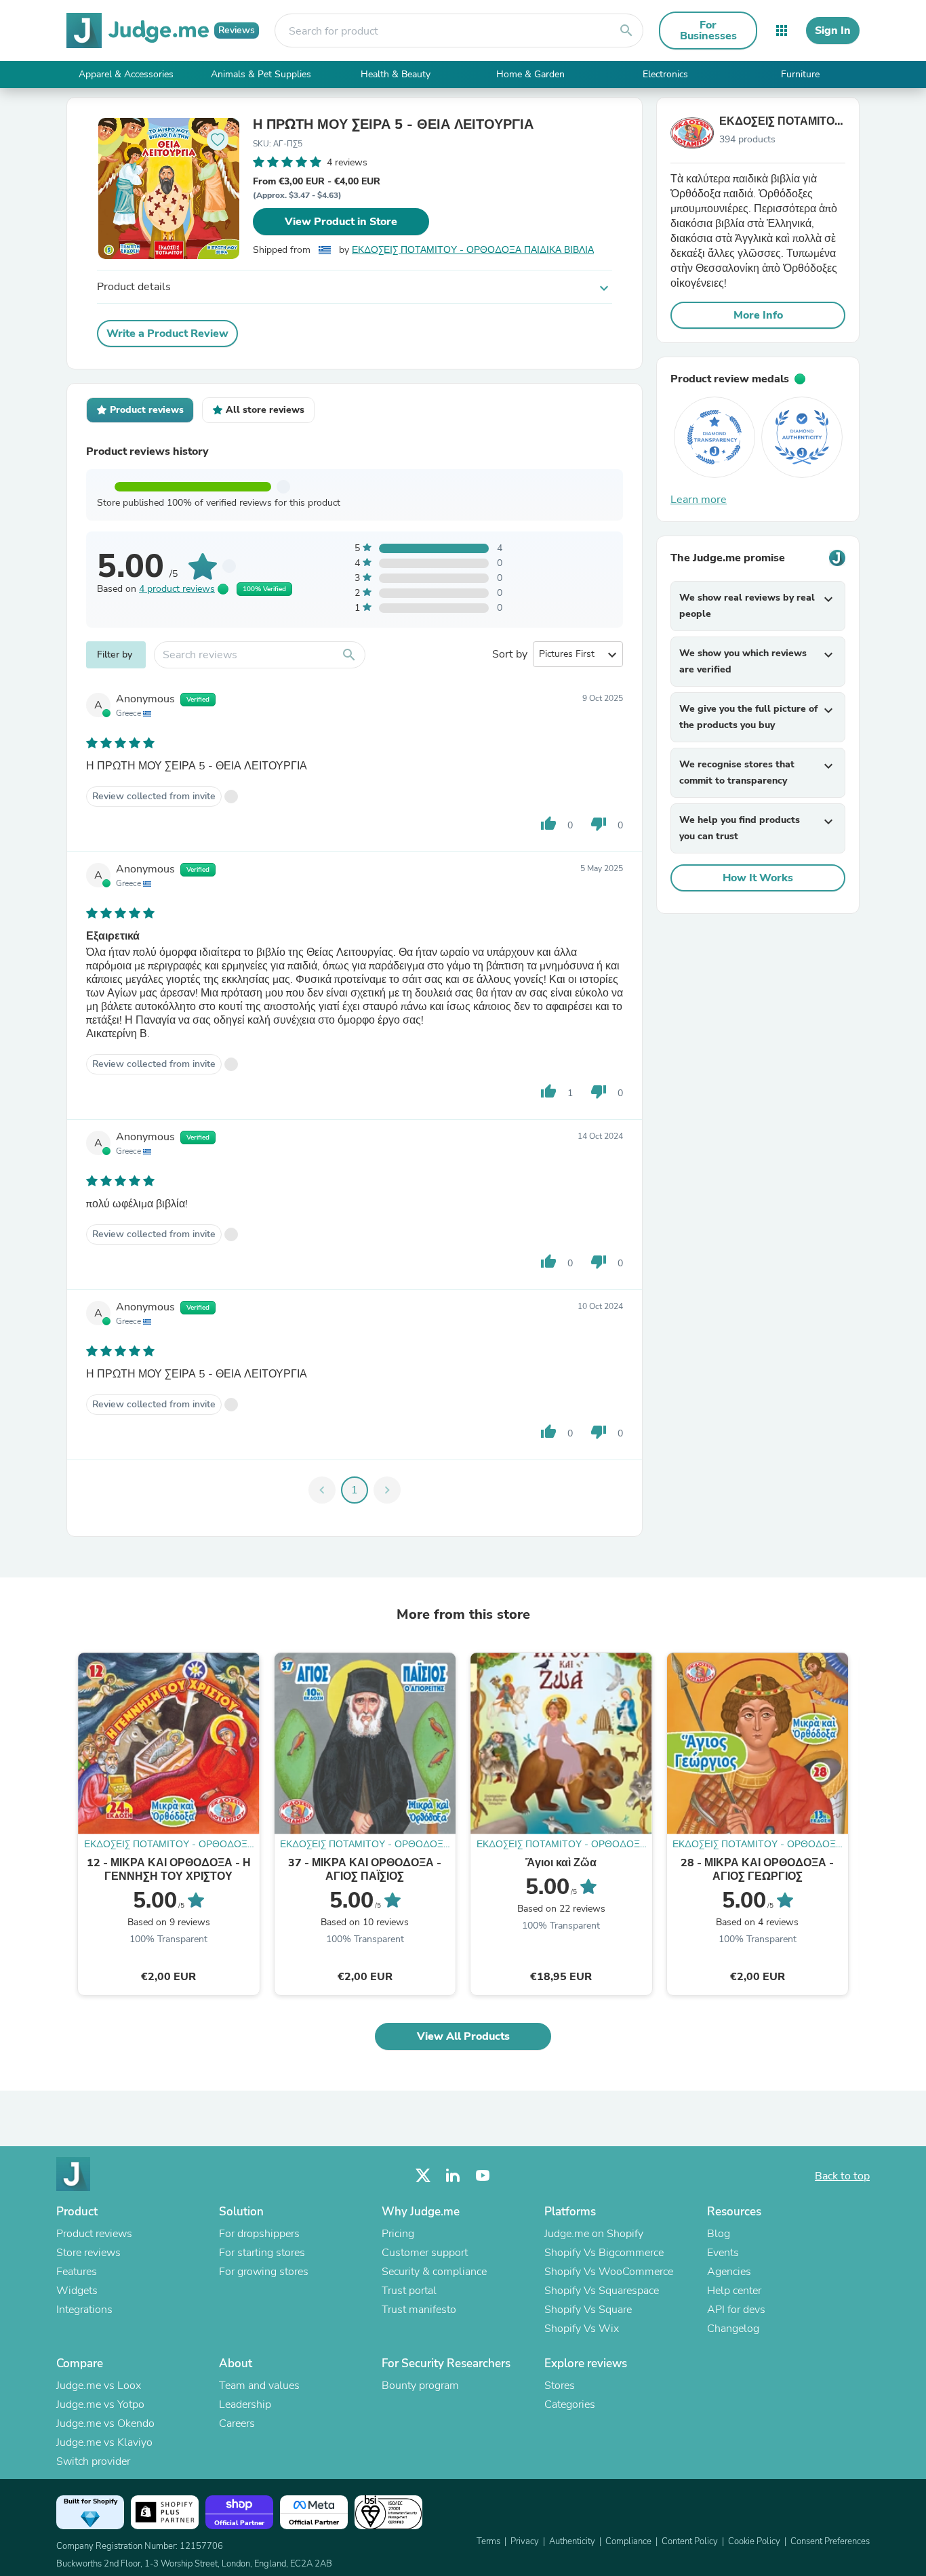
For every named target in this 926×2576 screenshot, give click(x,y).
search (626, 31)
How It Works (758, 878)
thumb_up (548, 824)
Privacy (525, 2541)
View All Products (463, 2036)
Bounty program (420, 2386)
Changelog (733, 2329)
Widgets (77, 2291)
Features (77, 2272)
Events (723, 2253)
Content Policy (690, 2541)
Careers (237, 2423)
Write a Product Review (167, 334)
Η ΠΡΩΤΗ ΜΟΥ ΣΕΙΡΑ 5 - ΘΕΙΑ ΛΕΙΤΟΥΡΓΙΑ (393, 125)
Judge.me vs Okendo (105, 2423)
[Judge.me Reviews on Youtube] (483, 2176)
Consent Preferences (830, 2541)
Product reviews (94, 2234)
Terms (488, 2541)
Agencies (729, 2272)
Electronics (665, 74)
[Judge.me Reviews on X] (423, 2176)
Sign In (833, 31)
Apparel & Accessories (126, 74)
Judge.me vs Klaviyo (104, 2442)
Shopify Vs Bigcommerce (604, 2253)
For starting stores (262, 2253)
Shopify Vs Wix (582, 2329)
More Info (758, 315)
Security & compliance (434, 2272)
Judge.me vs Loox (99, 2386)
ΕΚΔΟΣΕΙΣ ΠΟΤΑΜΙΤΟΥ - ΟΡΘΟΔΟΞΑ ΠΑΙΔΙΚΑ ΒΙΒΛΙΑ (473, 250)
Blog (719, 2234)
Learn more (699, 500)
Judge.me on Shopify (594, 2234)
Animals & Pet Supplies (261, 74)
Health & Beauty (396, 74)
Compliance (628, 2541)
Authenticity (572, 2541)
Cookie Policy (754, 2541)
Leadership (245, 2404)
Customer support (425, 2253)
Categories (570, 2404)
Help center (734, 2291)
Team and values (259, 2386)
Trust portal (409, 2291)
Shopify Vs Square (588, 2310)
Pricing (398, 2234)
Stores (560, 2386)
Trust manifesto (419, 2310)
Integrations (84, 2310)
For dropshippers (259, 2234)
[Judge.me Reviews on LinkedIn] (453, 2176)
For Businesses (708, 31)
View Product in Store (341, 222)
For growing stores (264, 2272)
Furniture (800, 74)
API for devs (736, 2310)
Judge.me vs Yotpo (100, 2404)
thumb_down (599, 824)
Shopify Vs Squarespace (602, 2291)
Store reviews (88, 2253)
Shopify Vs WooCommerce (609, 2272)
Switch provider (93, 2461)
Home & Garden (530, 74)
